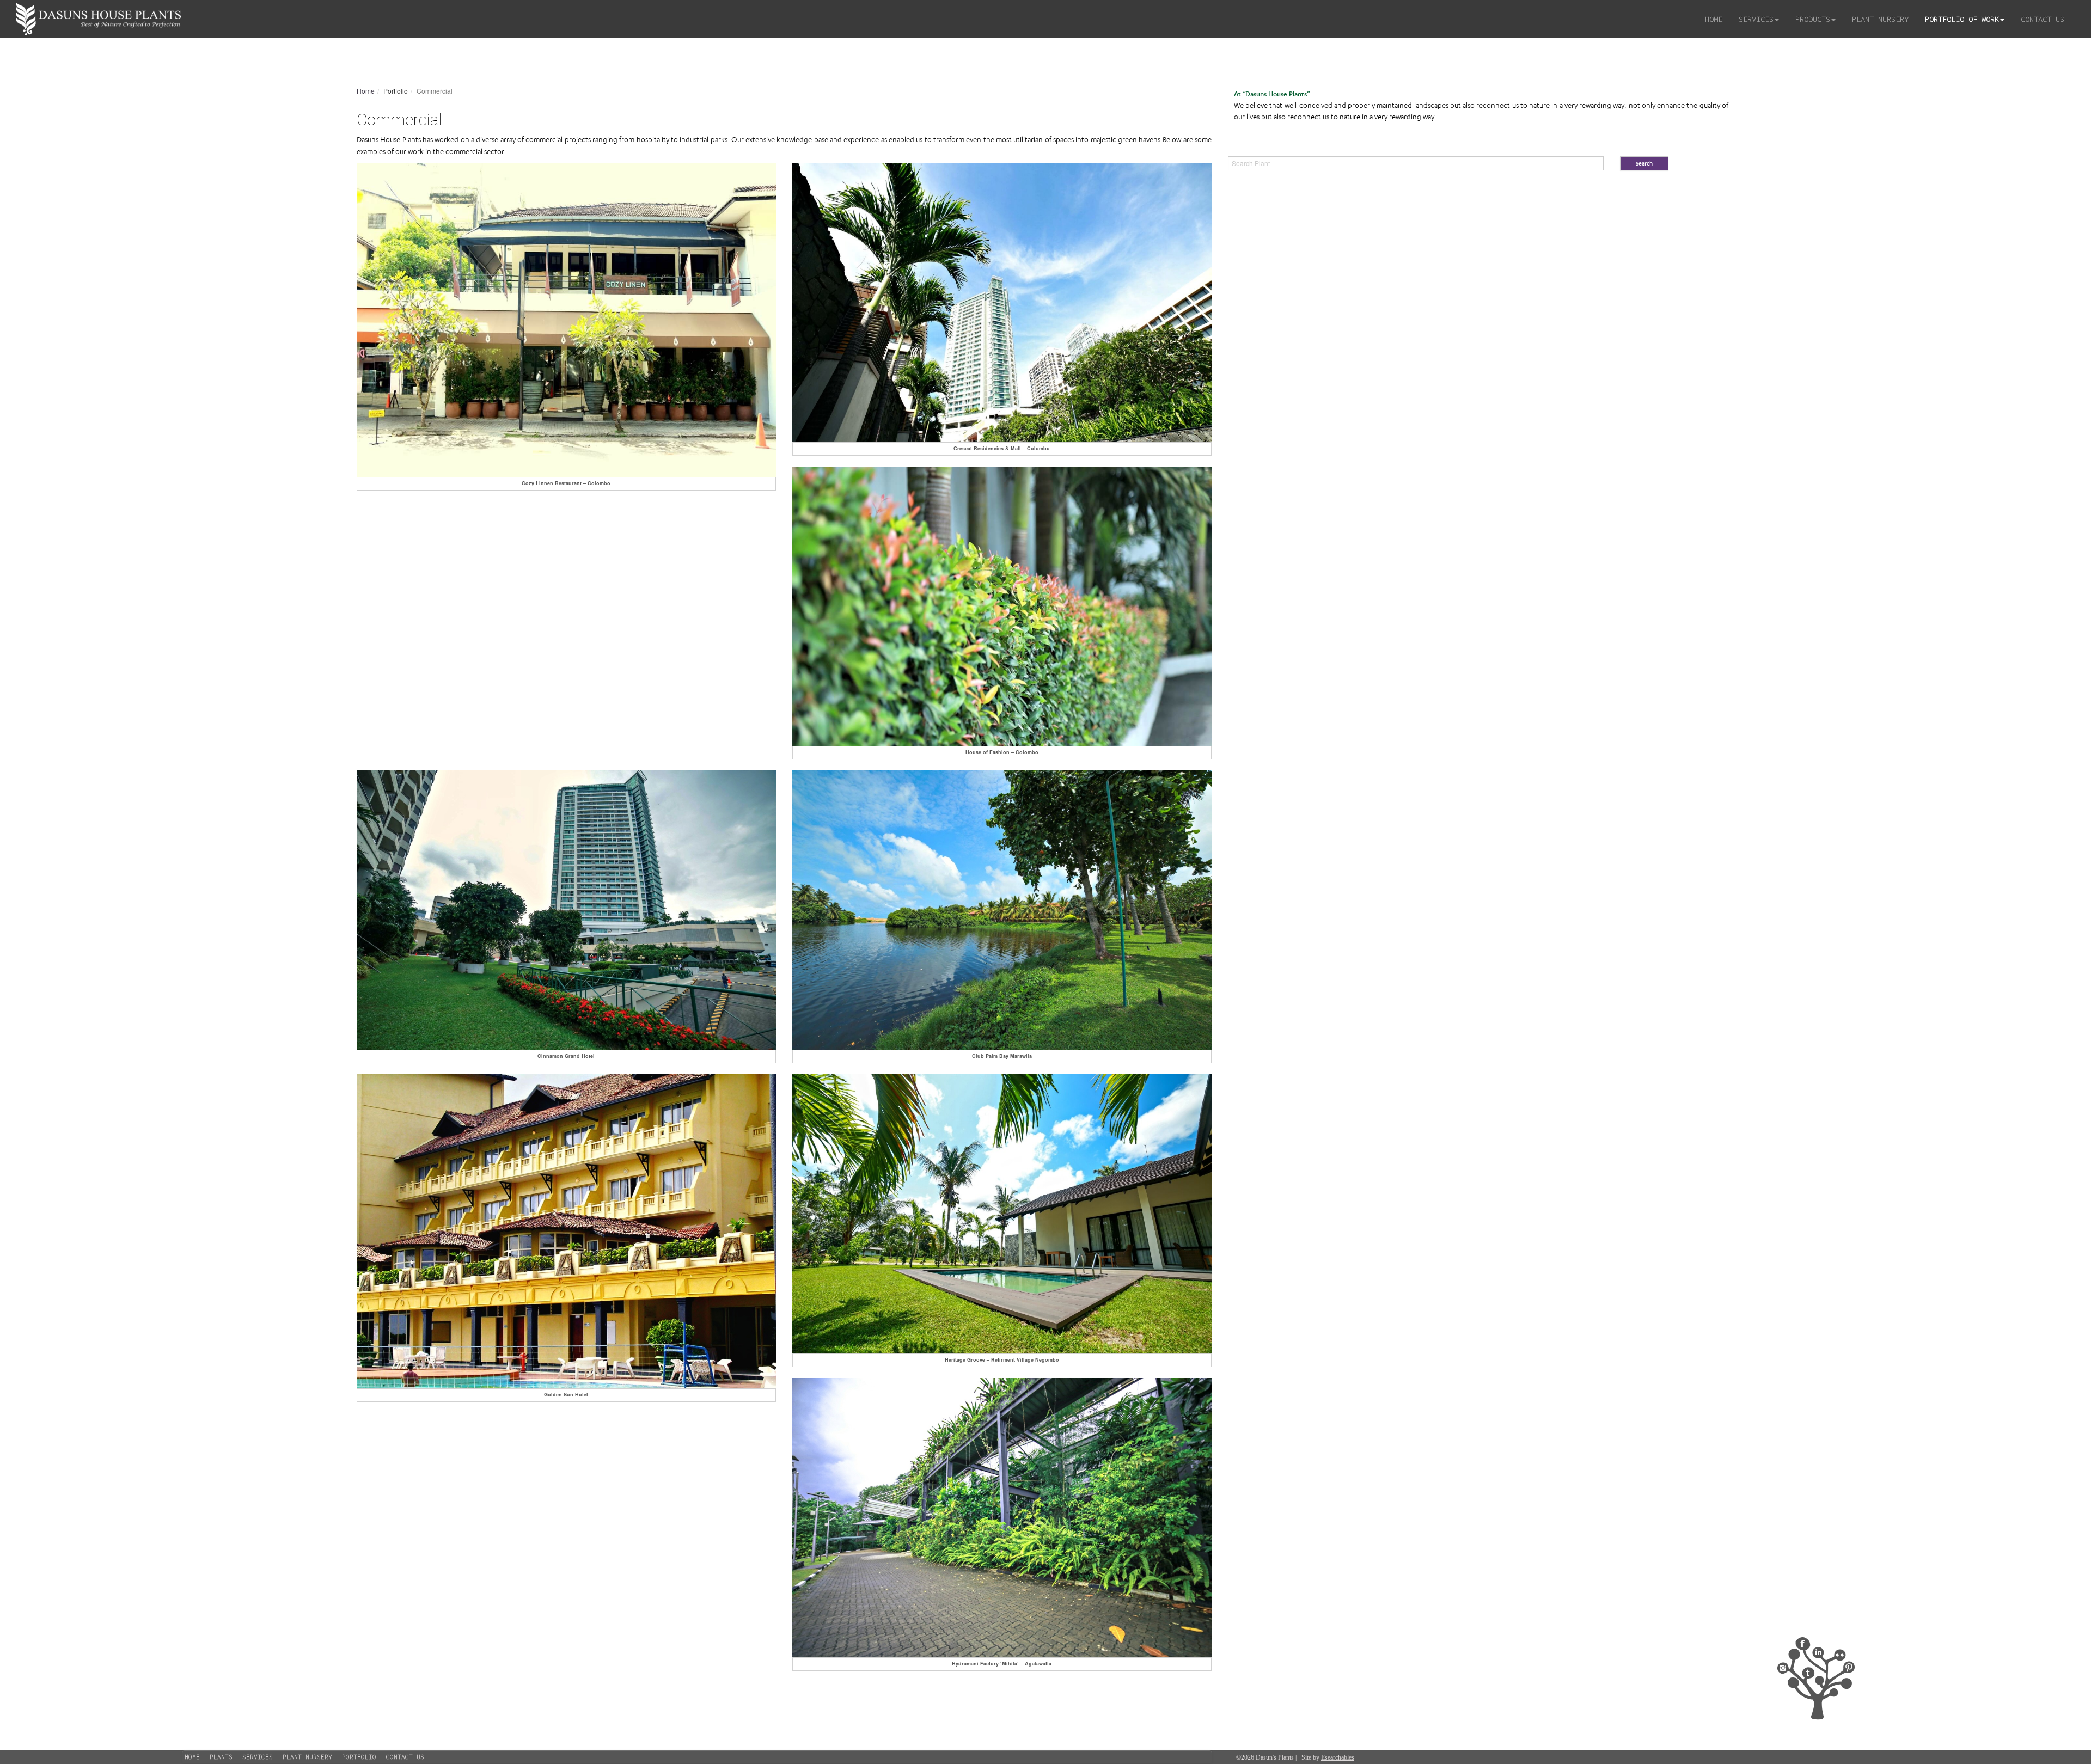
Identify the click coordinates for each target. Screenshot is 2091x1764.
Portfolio (359, 1757)
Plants (221, 1757)
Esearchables (1338, 1757)
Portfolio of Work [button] (1962, 19)
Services (258, 1757)
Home (1714, 19)
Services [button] (1756, 19)
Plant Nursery (1880, 19)
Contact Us (2043, 19)
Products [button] (1813, 19)
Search (1644, 164)
